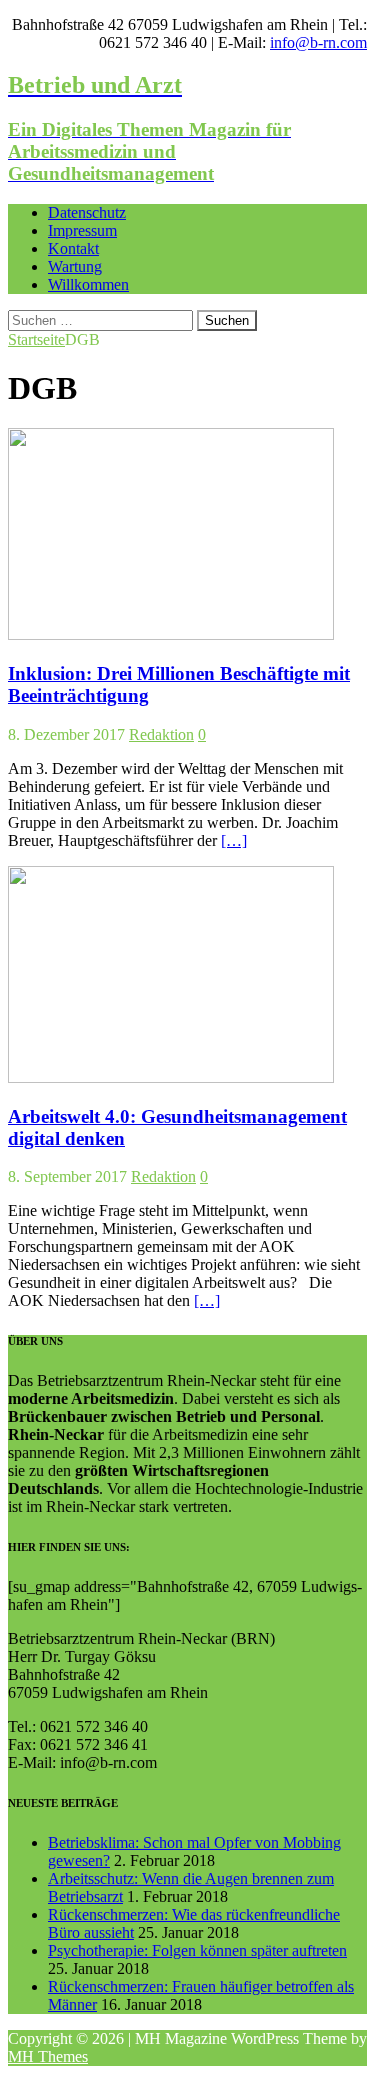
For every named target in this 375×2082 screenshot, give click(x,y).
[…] (234, 840)
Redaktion (161, 734)
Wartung (75, 266)
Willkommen (88, 284)
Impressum (82, 230)
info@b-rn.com (318, 42)
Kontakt (73, 248)
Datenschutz (87, 212)
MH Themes (48, 2056)
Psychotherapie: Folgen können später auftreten (197, 1950)
